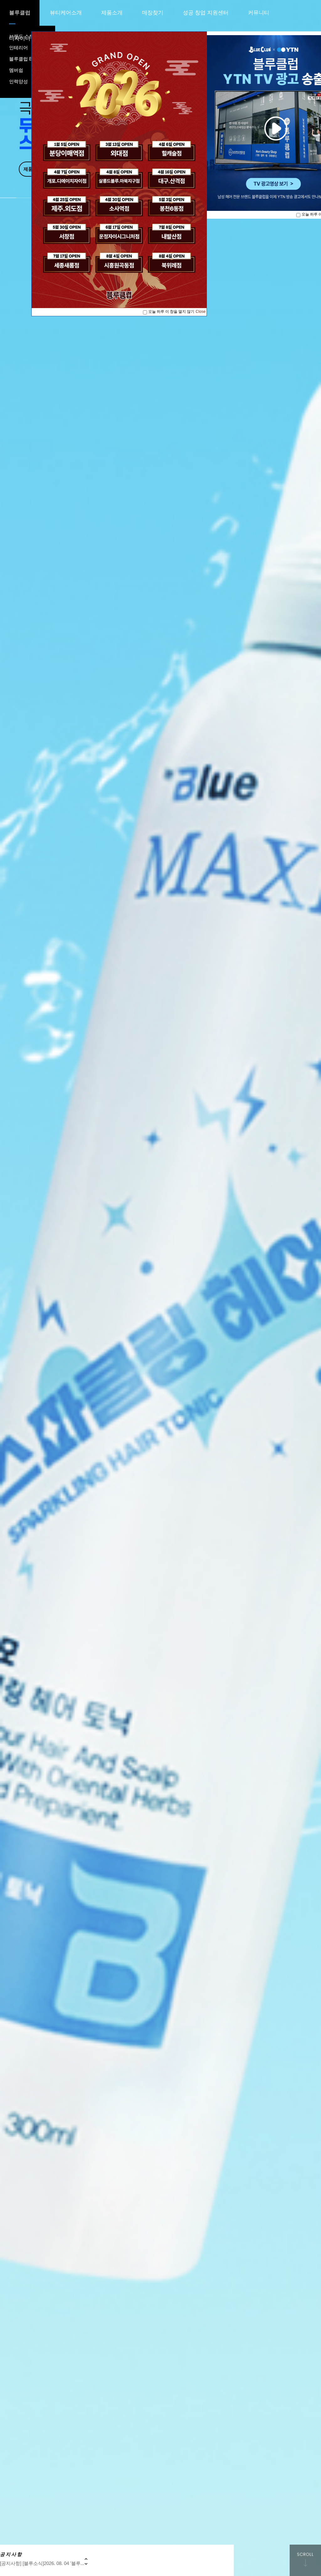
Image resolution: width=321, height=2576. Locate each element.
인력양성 (18, 81)
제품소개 (112, 13)
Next (86, 2564)
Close (201, 312)
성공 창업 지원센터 (206, 13)
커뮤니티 (259, 13)
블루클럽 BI (21, 59)
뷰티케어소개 (66, 13)
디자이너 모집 (26, 38)
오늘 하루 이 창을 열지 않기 (171, 312)
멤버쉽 (16, 70)
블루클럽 (20, 13)
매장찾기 (153, 13)
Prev (86, 2559)
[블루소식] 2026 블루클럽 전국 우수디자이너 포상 (52, 2563)
